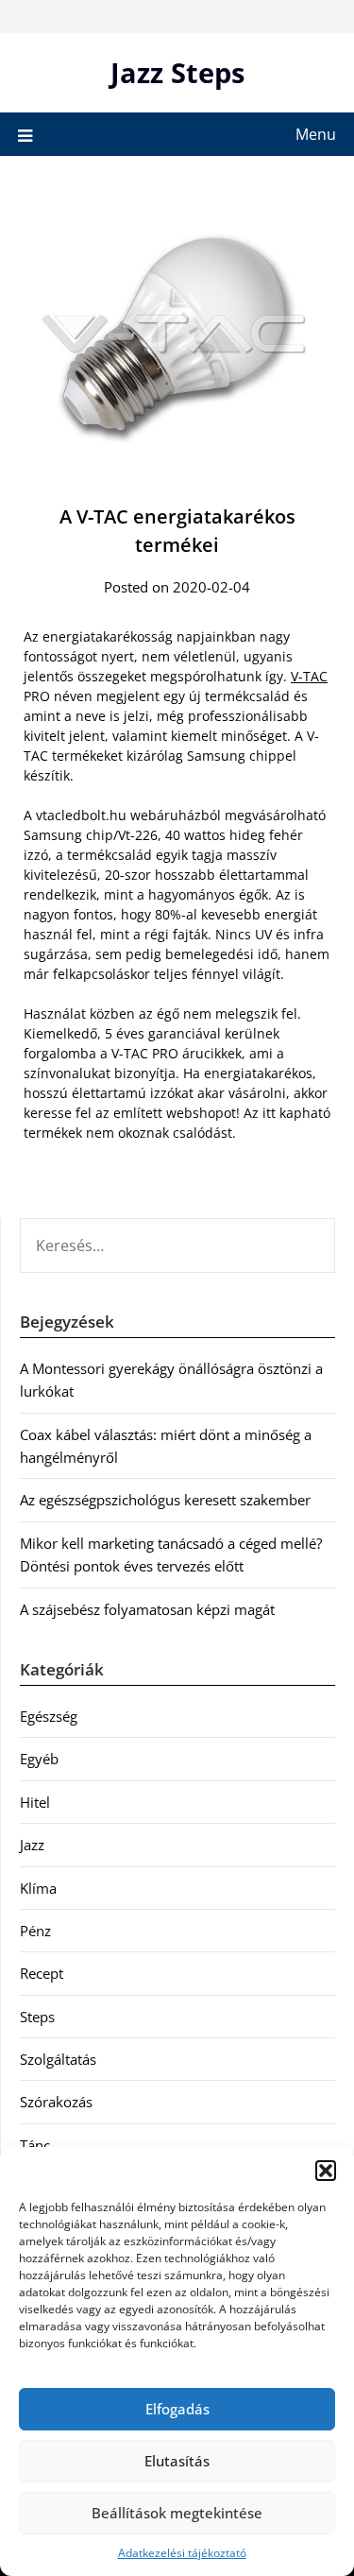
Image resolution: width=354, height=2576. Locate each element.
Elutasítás (177, 2461)
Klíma (38, 1888)
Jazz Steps (177, 72)
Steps (37, 2017)
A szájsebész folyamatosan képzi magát (147, 1609)
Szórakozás (56, 2102)
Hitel (35, 1802)
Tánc (35, 2145)
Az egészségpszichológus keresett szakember (165, 1500)
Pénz (35, 1931)
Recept (42, 1973)
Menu (316, 134)
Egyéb (39, 1759)
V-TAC (309, 676)
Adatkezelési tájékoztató (182, 2553)
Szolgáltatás (58, 2059)
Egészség (49, 1716)
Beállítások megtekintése (177, 2513)
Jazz (32, 1845)
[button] (326, 2171)
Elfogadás (177, 2409)
